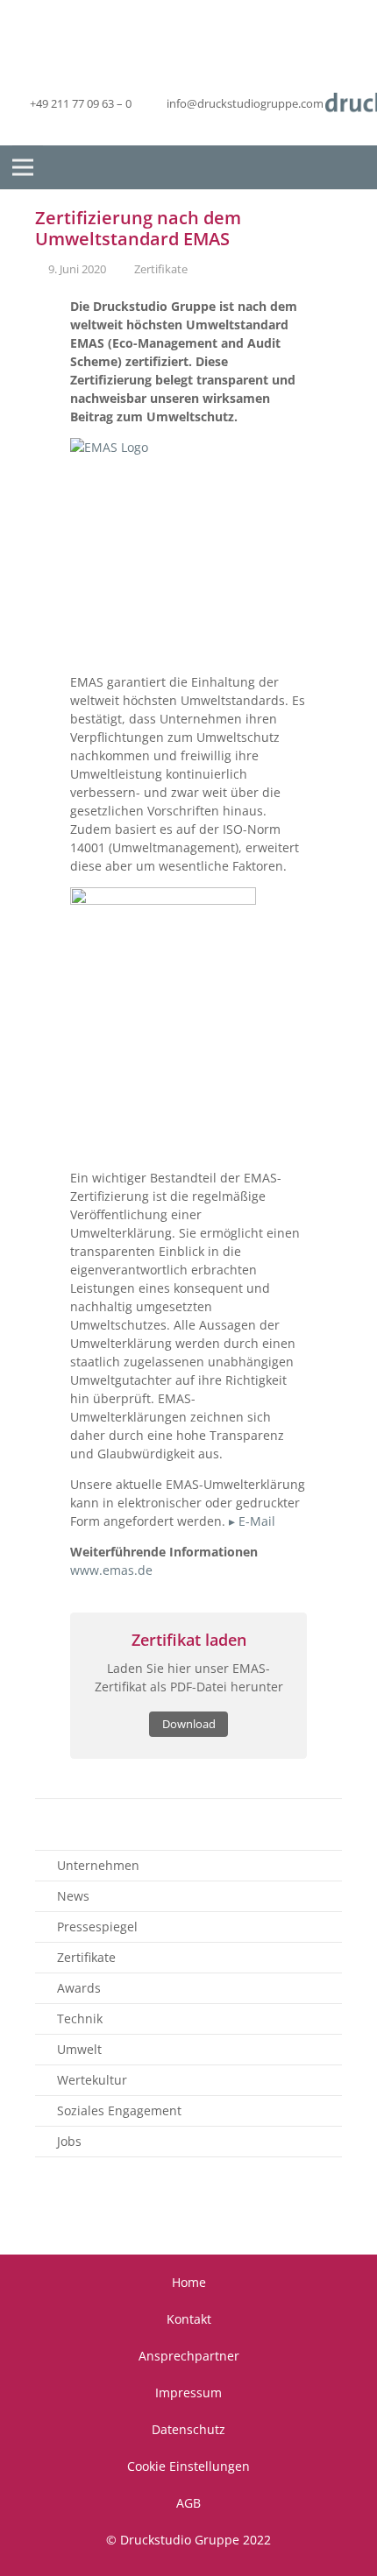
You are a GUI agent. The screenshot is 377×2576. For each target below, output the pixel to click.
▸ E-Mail (252, 1521)
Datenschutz (188, 2429)
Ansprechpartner (189, 2356)
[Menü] (23, 167)
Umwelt (79, 2049)
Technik (80, 2018)
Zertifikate (161, 269)
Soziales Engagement (119, 2110)
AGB (188, 2503)
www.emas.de (111, 1570)
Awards (79, 1988)
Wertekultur (92, 2080)
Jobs (69, 2141)
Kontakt (189, 2319)
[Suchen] (350, 168)
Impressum (188, 2393)
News (73, 1896)
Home (189, 2282)
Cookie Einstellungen (188, 2466)
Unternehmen (98, 1865)
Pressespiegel (97, 1927)
